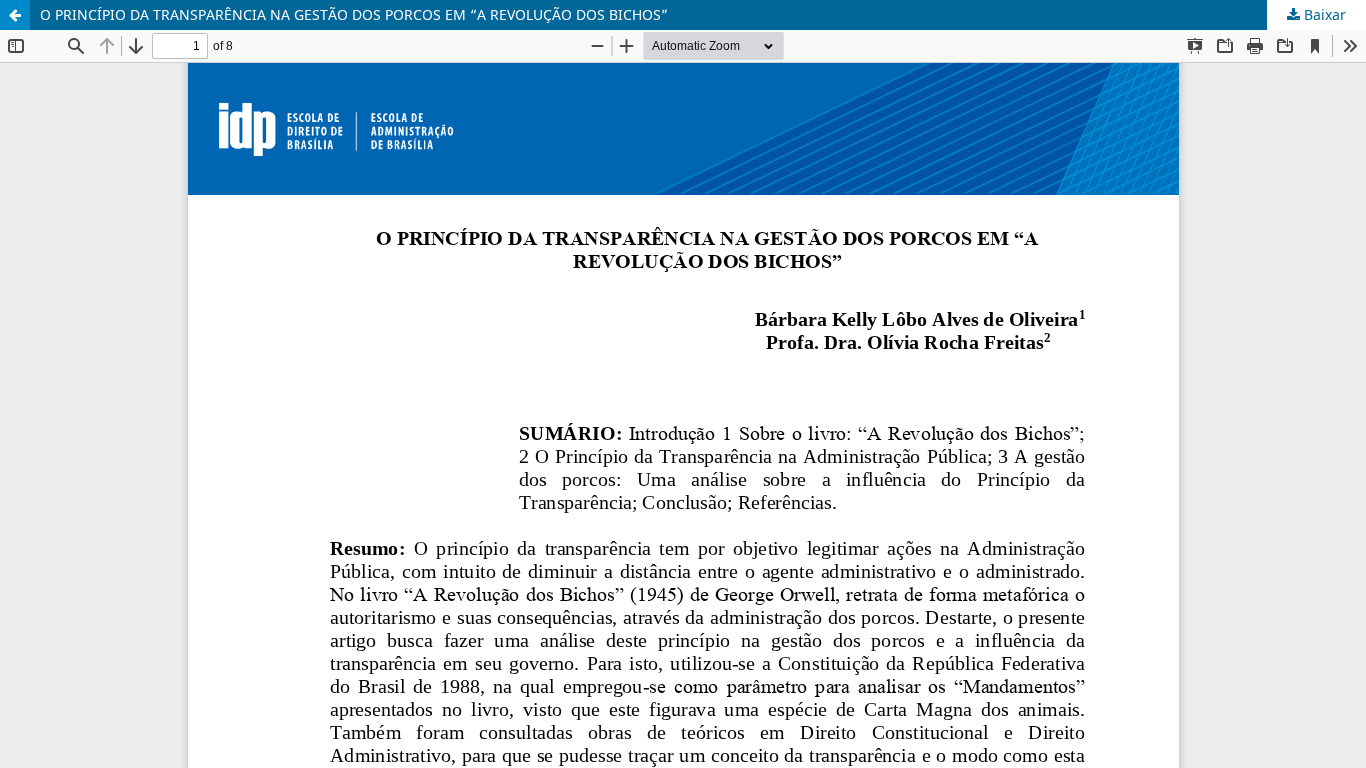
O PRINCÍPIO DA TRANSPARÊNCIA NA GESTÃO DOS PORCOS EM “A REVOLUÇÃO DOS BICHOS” (354, 14)
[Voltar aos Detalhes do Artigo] (15, 15)
